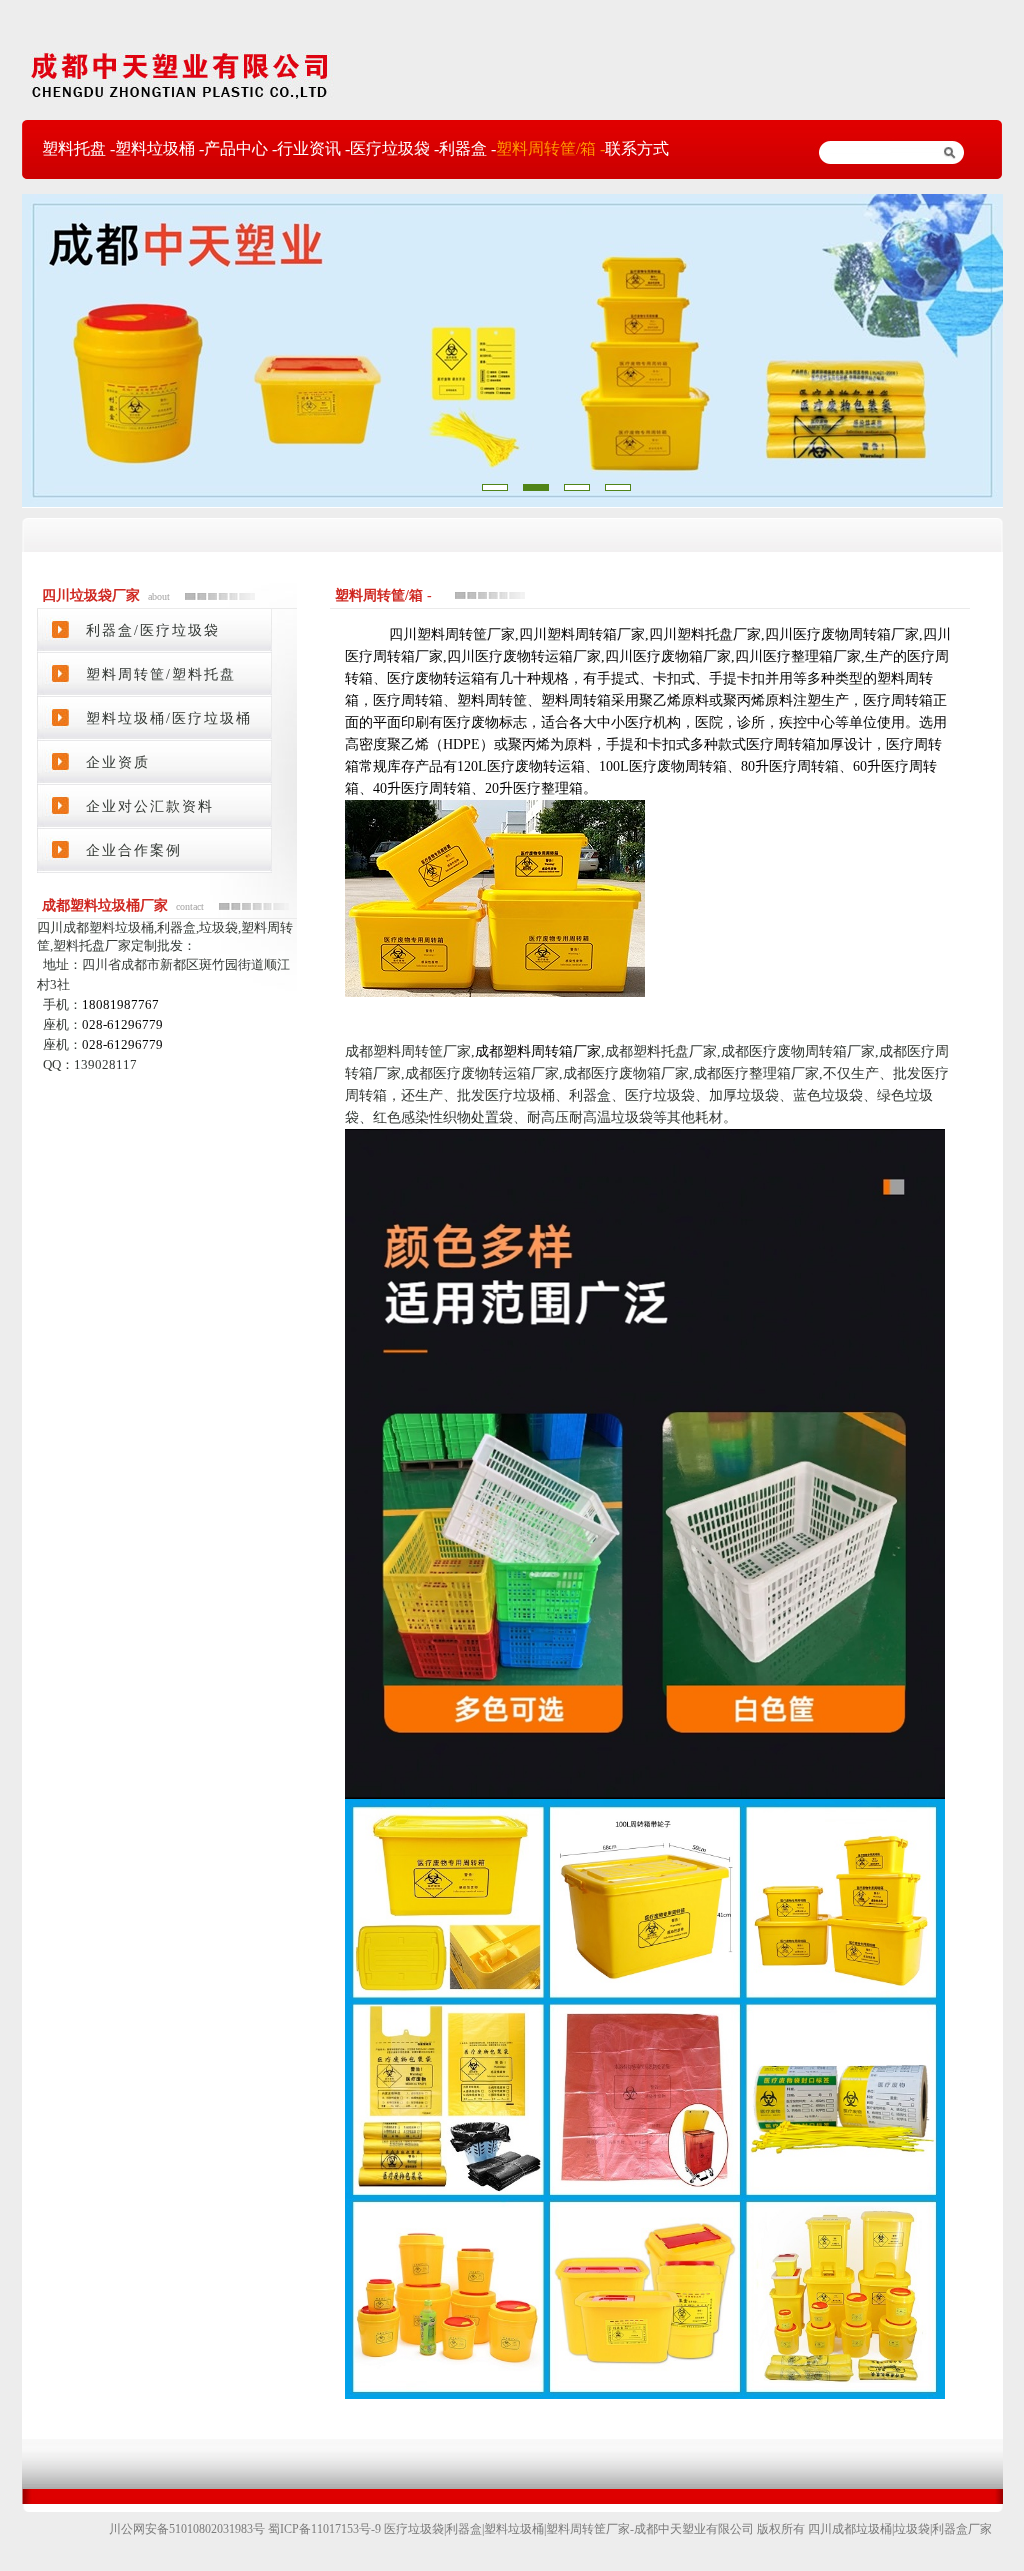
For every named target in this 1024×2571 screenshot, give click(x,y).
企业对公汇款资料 (150, 806)
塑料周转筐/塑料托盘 (161, 674)
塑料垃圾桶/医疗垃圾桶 (169, 718)
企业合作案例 (134, 850)
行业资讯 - (313, 148)
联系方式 (637, 148)
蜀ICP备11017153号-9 (326, 2529)
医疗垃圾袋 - (394, 148)
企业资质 (118, 762)
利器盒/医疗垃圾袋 (153, 630)
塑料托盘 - (78, 148)
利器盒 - (467, 148)
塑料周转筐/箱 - (550, 148)
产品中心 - (240, 148)
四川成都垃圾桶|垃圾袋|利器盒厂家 (900, 2529)
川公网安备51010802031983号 (188, 2529)
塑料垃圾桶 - (159, 148)
